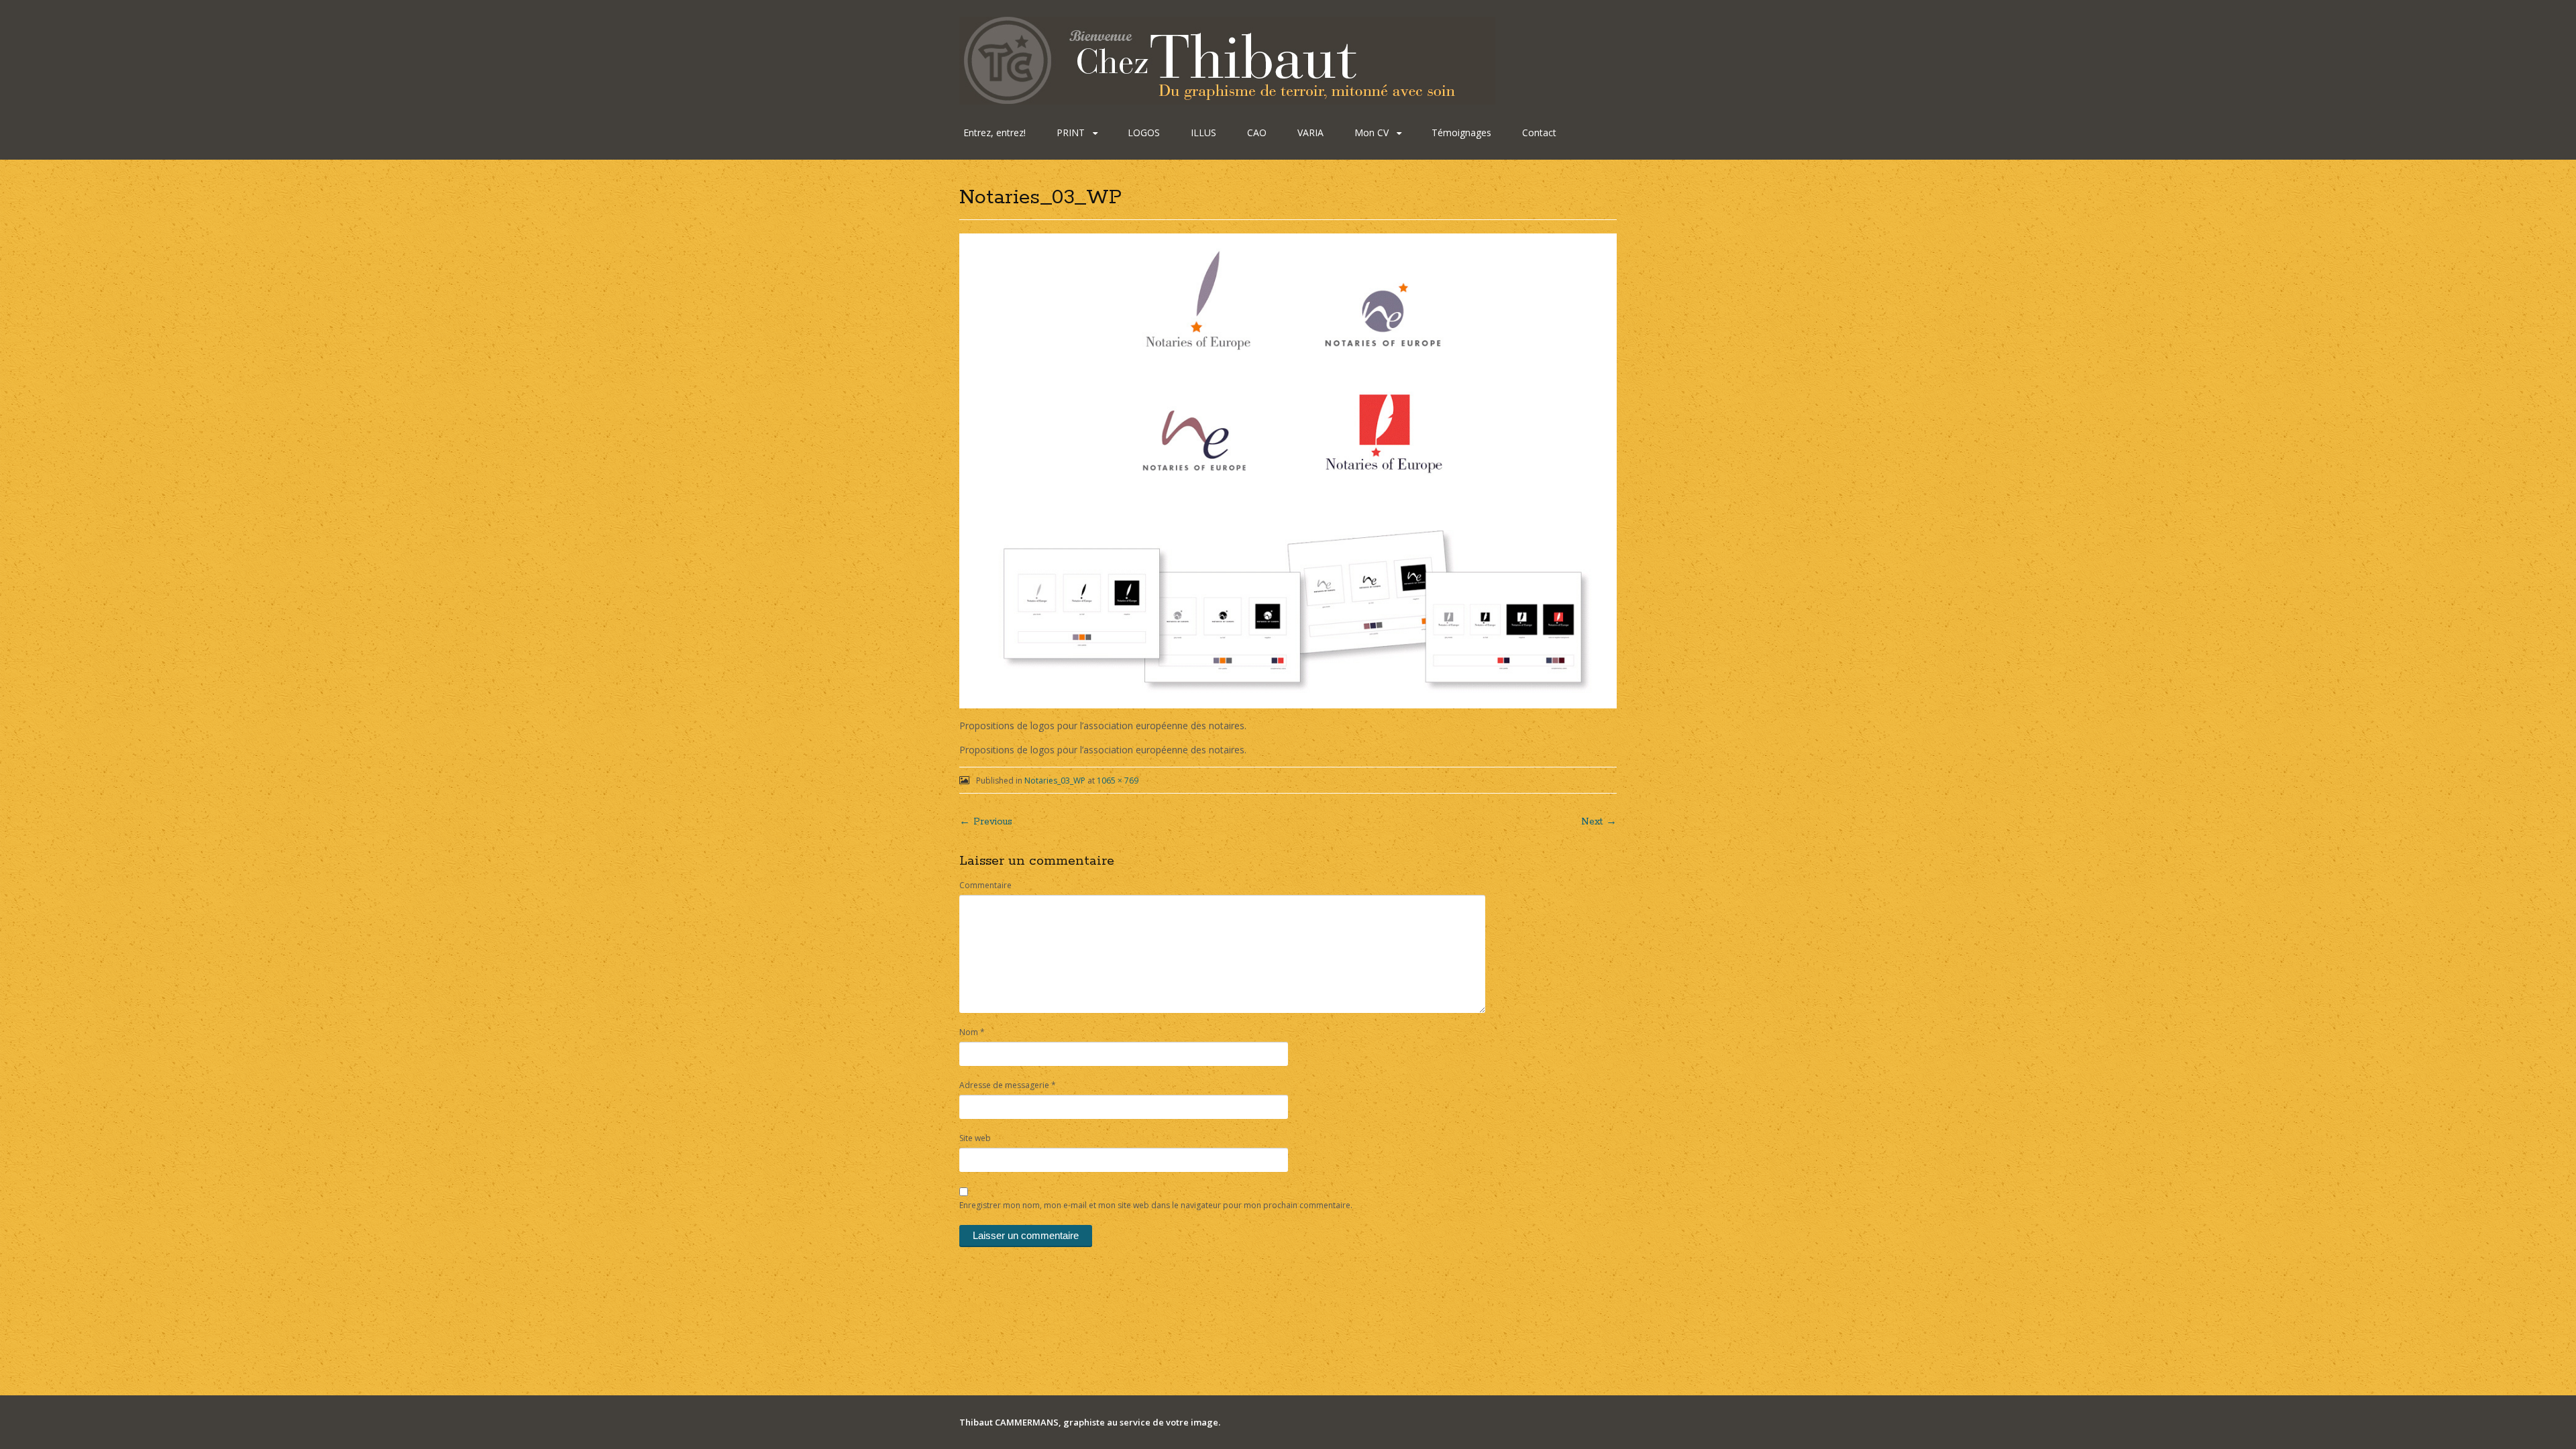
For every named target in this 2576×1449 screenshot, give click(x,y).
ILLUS (1203, 132)
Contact (1539, 132)
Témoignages (1461, 132)
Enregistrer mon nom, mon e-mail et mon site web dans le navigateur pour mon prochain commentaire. (1156, 1205)
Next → (1599, 822)
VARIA (1310, 132)
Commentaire (985, 885)
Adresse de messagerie (1008, 1085)
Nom (972, 1032)
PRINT (1071, 132)
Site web (975, 1138)
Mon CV (1372, 132)
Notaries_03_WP (1055, 781)
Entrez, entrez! (995, 132)
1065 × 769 (1118, 781)
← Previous (986, 822)
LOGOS (1144, 132)
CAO (1257, 132)
